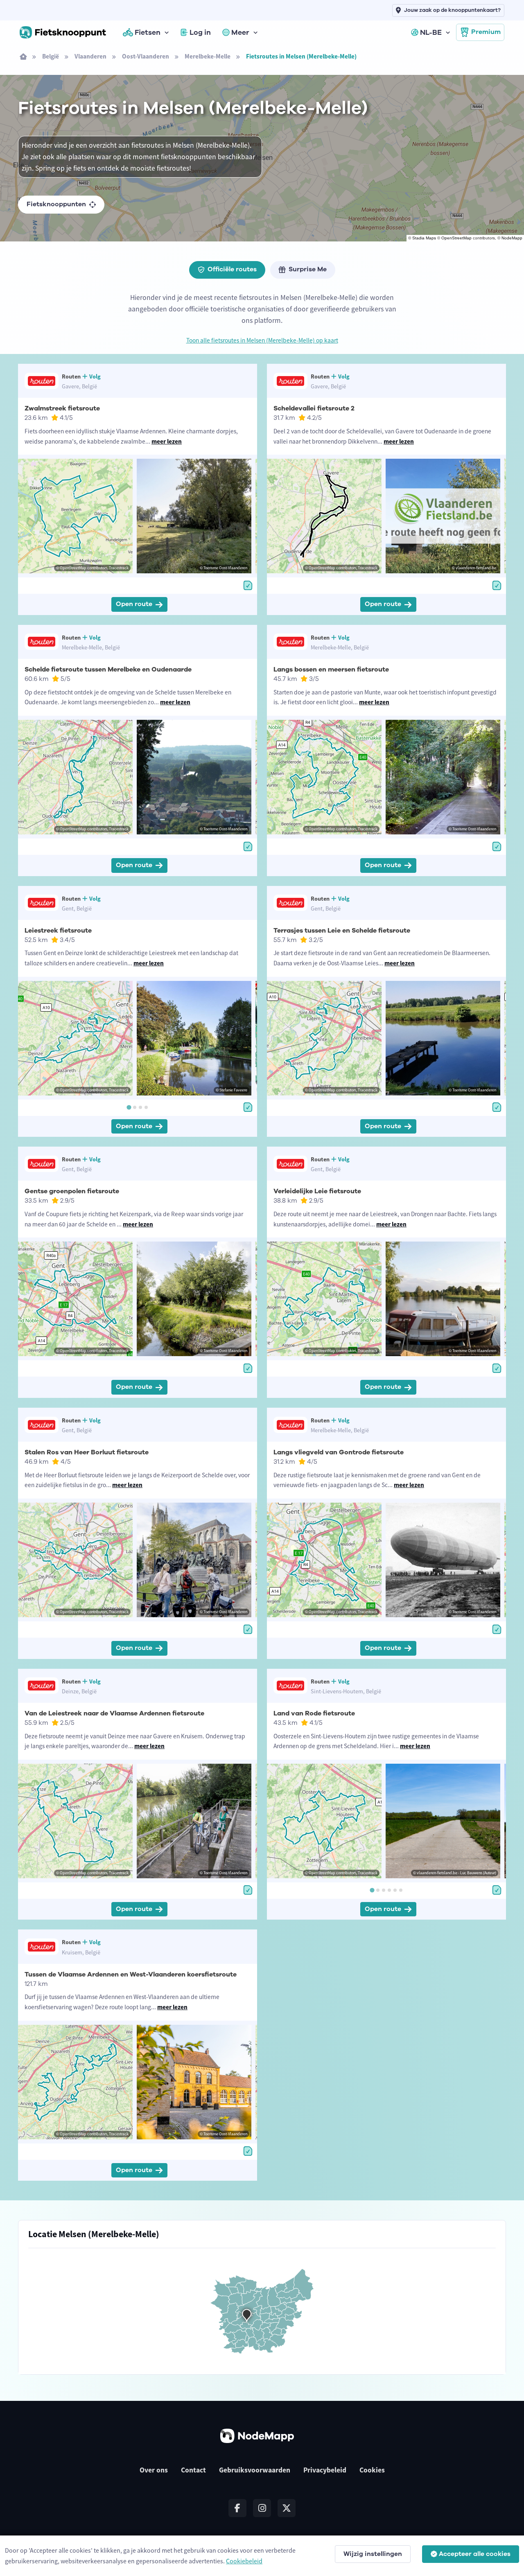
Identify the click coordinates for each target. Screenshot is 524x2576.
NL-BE (431, 32)
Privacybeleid (325, 2470)
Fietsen (148, 32)
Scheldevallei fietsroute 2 (314, 408)
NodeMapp (512, 238)
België (51, 56)
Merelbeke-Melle (208, 56)
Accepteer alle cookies (475, 2554)
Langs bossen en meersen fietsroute (331, 669)
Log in (200, 32)
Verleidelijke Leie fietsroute (317, 1191)
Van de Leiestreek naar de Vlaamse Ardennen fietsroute (114, 1713)
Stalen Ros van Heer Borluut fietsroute (87, 1452)
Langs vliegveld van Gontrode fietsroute (339, 1452)
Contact (193, 2470)
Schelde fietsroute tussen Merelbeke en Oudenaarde (108, 669)
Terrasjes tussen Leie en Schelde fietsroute (342, 931)
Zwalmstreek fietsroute (62, 408)
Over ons (154, 2470)
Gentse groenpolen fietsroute (72, 1191)
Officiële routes (232, 269)
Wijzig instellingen (373, 2554)
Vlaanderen (90, 56)
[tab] (129, 1107)
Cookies (372, 2470)
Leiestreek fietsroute (58, 931)
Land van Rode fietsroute (314, 1713)
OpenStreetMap (456, 238)
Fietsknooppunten (56, 204)
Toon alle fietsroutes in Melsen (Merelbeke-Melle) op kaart (262, 340)
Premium (486, 32)
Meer (240, 32)
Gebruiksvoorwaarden (255, 2470)
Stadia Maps (424, 238)
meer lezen (167, 441)
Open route (134, 604)
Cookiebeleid (244, 2561)
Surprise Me (308, 269)
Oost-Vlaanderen (146, 56)
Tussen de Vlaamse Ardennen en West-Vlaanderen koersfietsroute (131, 1974)
